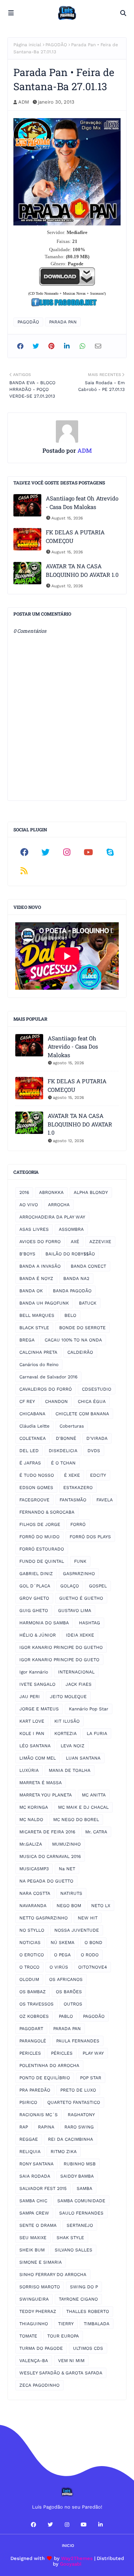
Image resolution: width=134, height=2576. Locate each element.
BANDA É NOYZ (36, 1278)
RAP (24, 2127)
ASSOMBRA (71, 1229)
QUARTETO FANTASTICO (74, 2102)
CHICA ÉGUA (92, 1401)
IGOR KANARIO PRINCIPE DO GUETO (59, 1660)
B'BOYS (27, 1254)
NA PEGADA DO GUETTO (46, 1881)
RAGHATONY (81, 2115)
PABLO (66, 2016)
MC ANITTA (94, 1795)
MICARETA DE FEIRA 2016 (47, 1832)
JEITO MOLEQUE (68, 1697)
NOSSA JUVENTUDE (77, 1930)
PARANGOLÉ (33, 2041)
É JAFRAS (30, 1463)
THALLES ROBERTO (88, 2311)
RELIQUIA (30, 2152)
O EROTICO (32, 1955)
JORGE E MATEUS (39, 1709)
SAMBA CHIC (33, 2201)
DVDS (94, 1451)
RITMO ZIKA (64, 2152)
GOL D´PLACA (35, 1586)
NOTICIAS (30, 1943)
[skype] (110, 852)
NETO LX (101, 1906)
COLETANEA (33, 1438)
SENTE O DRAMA (38, 2225)
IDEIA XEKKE (80, 1635)
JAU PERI (30, 1697)
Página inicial (27, 45)
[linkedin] (100, 2525)
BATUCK (88, 1303)
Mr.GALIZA (31, 1844)
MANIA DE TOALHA (70, 1770)
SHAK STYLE (70, 2238)
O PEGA (62, 1955)
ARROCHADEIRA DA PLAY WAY (52, 1217)
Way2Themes (77, 2558)
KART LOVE (32, 1721)
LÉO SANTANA (35, 1746)
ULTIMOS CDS (88, 2348)
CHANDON (56, 1401)
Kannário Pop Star (89, 1709)
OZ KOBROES (34, 2016)
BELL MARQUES (37, 1315)
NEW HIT (88, 1918)
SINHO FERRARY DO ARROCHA (53, 2275)
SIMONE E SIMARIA (41, 2262)
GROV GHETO (34, 1598)
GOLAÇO (70, 1586)
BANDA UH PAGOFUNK (44, 1303)
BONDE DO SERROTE (82, 1328)
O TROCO (29, 1967)
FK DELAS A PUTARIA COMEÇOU (75, 536)
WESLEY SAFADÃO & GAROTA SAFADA (61, 2373)
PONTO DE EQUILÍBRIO (45, 2078)
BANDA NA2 (76, 1278)
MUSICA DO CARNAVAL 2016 (50, 1856)
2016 (24, 1192)
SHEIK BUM (32, 2250)
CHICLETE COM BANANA (82, 1414)
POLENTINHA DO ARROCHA (49, 2065)
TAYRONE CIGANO (78, 2299)
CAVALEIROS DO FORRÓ (46, 1389)
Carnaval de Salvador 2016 (48, 1377)
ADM (24, 102)
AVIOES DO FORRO (40, 1242)
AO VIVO (29, 1205)
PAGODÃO (56, 45)
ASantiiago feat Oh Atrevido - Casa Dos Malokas (82, 502)
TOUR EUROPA (63, 2336)
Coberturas (72, 1426)
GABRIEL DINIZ (36, 1574)
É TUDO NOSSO (37, 1475)
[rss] (24, 871)
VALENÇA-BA (34, 2361)
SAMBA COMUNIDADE (81, 2201)
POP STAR (91, 2078)
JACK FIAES (79, 1684)
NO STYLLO (32, 1930)
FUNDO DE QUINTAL (42, 1561)
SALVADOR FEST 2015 (43, 2188)
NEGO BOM (69, 1906)
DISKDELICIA (63, 1451)
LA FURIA (97, 1733)
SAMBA (84, 2188)
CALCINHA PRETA (38, 1352)
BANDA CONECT (88, 1266)
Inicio (68, 2546)
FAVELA (105, 1500)
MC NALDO (31, 1820)
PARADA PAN (63, 322)
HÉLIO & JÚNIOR (38, 1635)
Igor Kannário (34, 1672)
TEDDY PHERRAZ (38, 2311)
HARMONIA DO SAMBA (44, 1623)
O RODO (90, 1955)
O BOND (93, 1943)
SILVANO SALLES (74, 2250)
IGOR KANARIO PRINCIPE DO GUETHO (61, 1647)
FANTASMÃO (73, 1500)
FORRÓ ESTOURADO (42, 1549)
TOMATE (28, 2336)
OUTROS (73, 2004)
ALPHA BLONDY (91, 1192)
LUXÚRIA (29, 1770)
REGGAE (29, 2139)
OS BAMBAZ (33, 1992)
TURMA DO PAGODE (41, 2348)
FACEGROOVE (34, 1500)
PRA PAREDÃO (35, 2090)
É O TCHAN (63, 1463)
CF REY (27, 1401)
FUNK (80, 1561)
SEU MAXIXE (33, 2238)
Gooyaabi (71, 2564)
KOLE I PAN (32, 1733)
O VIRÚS (59, 1967)
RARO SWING (79, 2127)
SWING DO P (84, 2287)
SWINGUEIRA (34, 2299)
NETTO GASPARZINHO (44, 1918)
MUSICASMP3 (34, 1869)
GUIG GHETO (34, 1611)
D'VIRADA (97, 1438)
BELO (70, 1315)
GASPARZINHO (79, 1574)
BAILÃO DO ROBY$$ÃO (70, 1254)
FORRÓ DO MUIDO (39, 1537)
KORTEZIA (66, 1733)
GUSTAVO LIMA (75, 1611)
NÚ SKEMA (63, 1943)
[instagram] (67, 852)
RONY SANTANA (36, 2164)
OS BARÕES (69, 1992)
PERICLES (30, 2053)
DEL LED (29, 1451)
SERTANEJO (80, 2225)
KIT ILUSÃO (67, 1721)
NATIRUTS (71, 1893)
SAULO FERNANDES (81, 2213)
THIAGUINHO (34, 2324)
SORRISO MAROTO (40, 2287)
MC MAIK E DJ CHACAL (83, 1807)
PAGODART (31, 2029)
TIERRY (66, 2324)
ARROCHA (59, 1205)
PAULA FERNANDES (78, 2041)
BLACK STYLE (34, 1328)
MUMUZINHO (66, 1844)
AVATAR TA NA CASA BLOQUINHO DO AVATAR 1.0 (82, 570)
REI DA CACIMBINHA (71, 2139)
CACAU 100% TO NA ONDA (73, 1340)
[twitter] (46, 852)
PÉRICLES (62, 2053)
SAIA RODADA (35, 2176)
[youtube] (89, 852)
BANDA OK (31, 1291)
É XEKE (72, 1475)
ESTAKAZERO (78, 1488)
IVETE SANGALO (37, 1684)
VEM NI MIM (71, 2361)
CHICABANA (32, 1414)
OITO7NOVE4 (92, 1967)
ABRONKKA (51, 1192)
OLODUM (29, 1979)
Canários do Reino (39, 1365)
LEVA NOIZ (73, 1746)
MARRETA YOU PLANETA (46, 1795)
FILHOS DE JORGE (40, 1524)
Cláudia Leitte (34, 1426)
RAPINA (46, 2127)
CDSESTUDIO (97, 1389)
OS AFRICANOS (66, 1979)
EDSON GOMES (36, 1488)
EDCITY (98, 1475)
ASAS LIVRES (34, 1229)
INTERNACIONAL (76, 1672)
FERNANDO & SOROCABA (47, 1512)
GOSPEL (98, 1586)
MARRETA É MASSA (41, 1783)
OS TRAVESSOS (36, 2004)
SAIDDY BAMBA (77, 2176)
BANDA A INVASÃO (40, 1266)
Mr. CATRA (96, 1832)
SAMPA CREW (34, 2213)
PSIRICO (28, 2102)
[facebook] (24, 852)
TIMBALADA (97, 2324)
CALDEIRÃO (80, 1352)
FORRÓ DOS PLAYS (90, 1537)
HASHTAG (90, 1623)
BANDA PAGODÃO (72, 1291)
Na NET (67, 1869)
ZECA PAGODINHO (39, 2385)
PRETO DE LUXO (78, 2090)
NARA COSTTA (35, 1893)
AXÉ (75, 1242)
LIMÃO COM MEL (38, 1758)
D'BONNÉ (66, 1438)
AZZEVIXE (100, 1242)
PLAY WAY (93, 2053)
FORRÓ (78, 1524)
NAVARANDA (33, 1906)
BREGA (27, 1340)
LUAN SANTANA (83, 1758)
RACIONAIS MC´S (39, 2115)
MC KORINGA (34, 1807)
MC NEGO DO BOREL (76, 1820)
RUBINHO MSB (80, 2164)
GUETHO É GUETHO (81, 1598)
